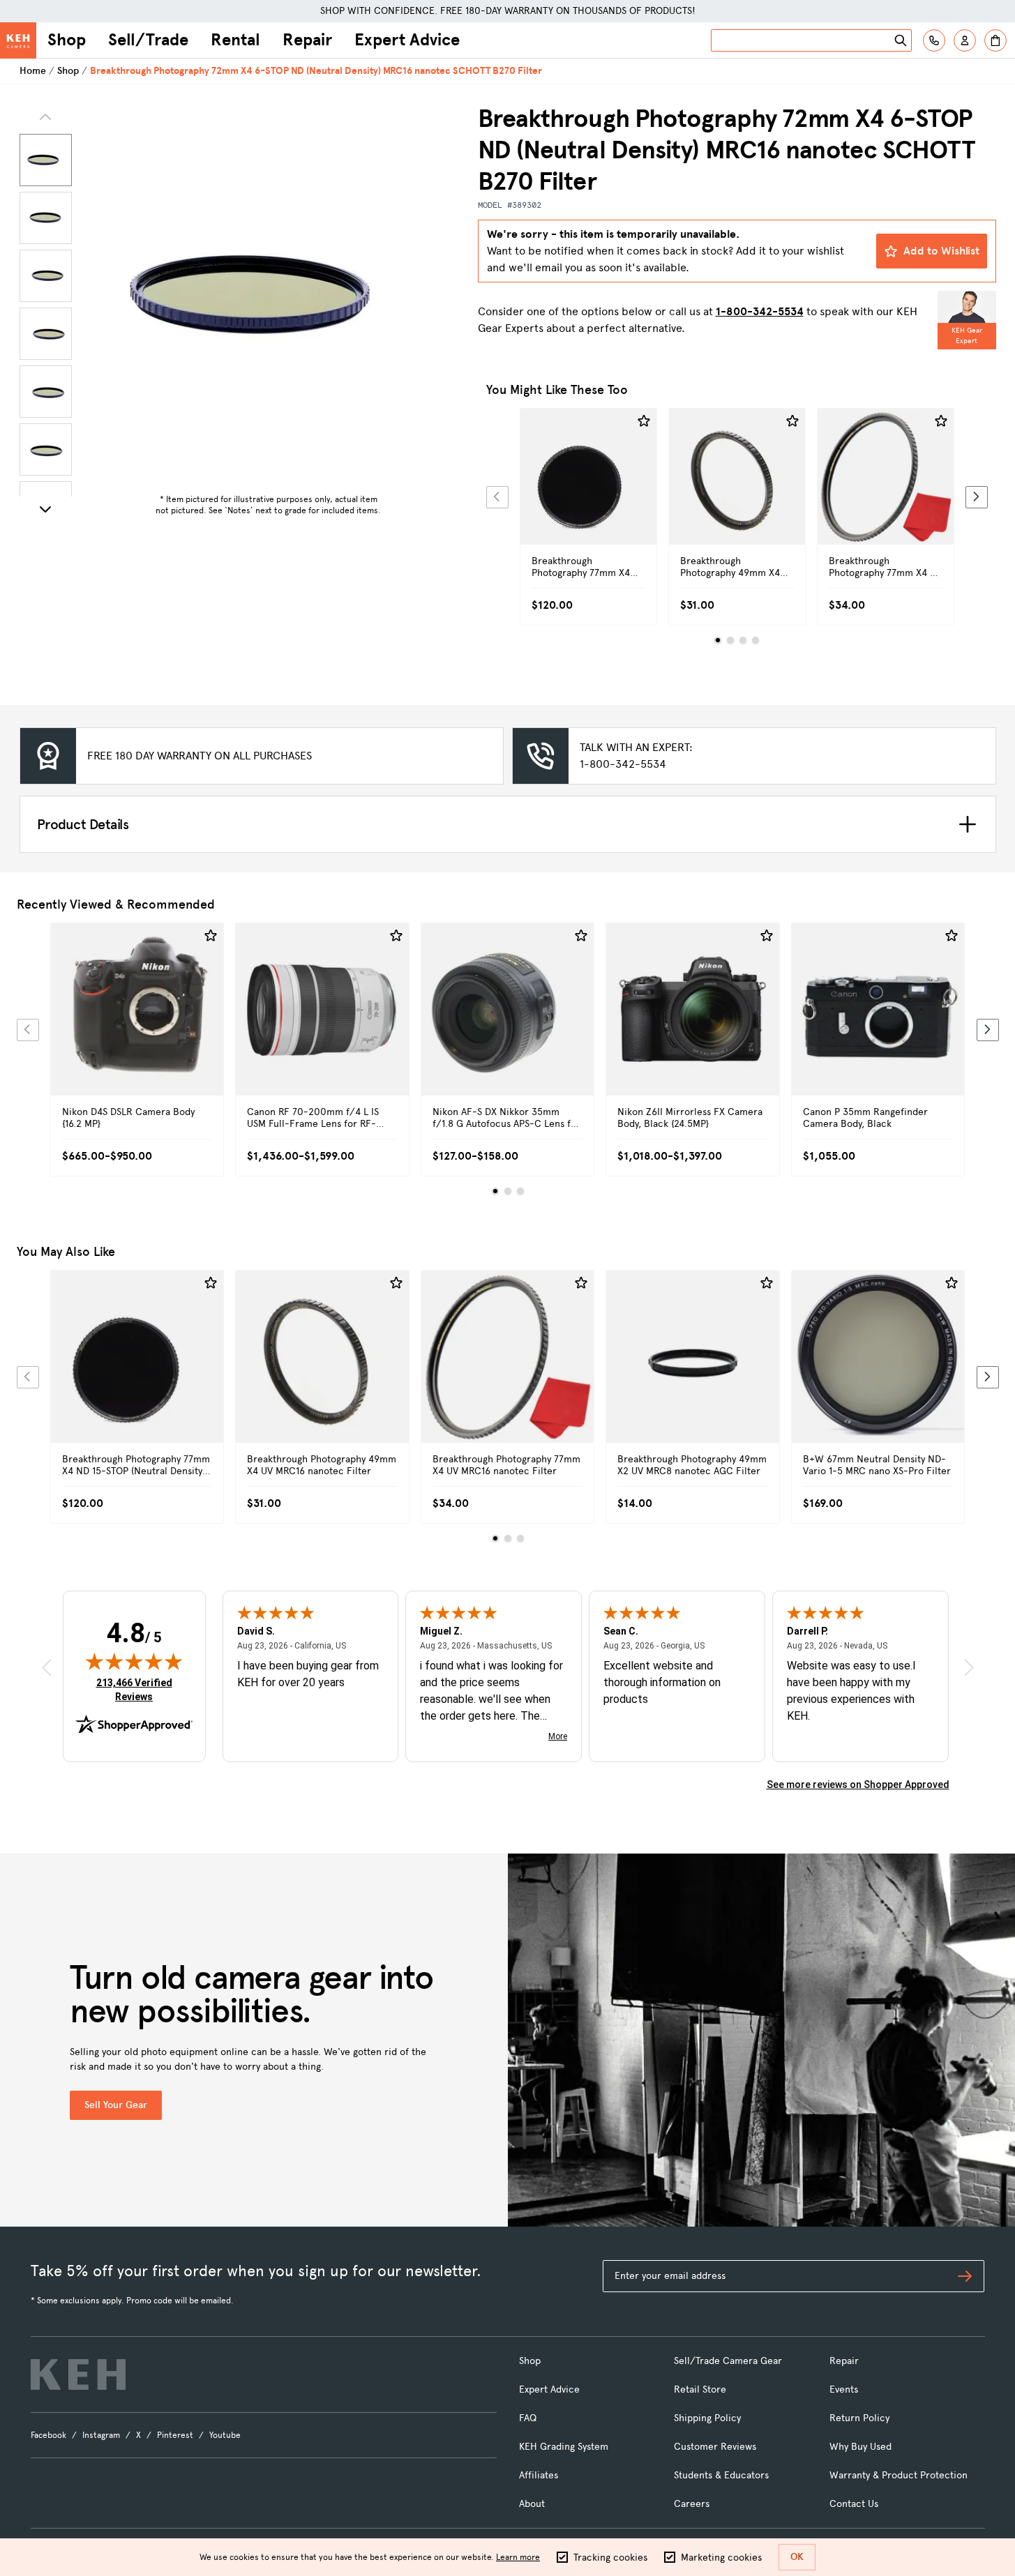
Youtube (225, 2435)
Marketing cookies (721, 2558)
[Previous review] (47, 1667)
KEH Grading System (564, 2447)
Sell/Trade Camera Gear (728, 2361)
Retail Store (700, 2389)
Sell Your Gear (116, 2105)
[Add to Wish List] (644, 421)
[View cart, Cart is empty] (995, 40)
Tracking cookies (610, 2558)
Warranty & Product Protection (899, 2475)
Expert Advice (407, 40)
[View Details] (588, 492)
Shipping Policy (707, 2418)
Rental (235, 40)
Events (844, 2389)
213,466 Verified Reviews (137, 1689)
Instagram (101, 2435)
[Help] (934, 40)
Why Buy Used (860, 2447)
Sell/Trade (148, 40)
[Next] (45, 509)
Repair (307, 40)
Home (33, 71)
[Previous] (497, 497)
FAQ (528, 2418)
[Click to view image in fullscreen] (269, 296)
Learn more (518, 2557)
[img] (134, 1661)
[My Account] (965, 40)
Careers (692, 2504)
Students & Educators (721, 2475)
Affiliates (539, 2475)
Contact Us (854, 2504)
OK (797, 2557)
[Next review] (969, 1667)
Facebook (48, 2435)
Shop (67, 40)
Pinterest (175, 2435)
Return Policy (859, 2418)
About (532, 2504)
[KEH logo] (78, 2374)
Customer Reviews (715, 2447)
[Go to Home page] (18, 40)
